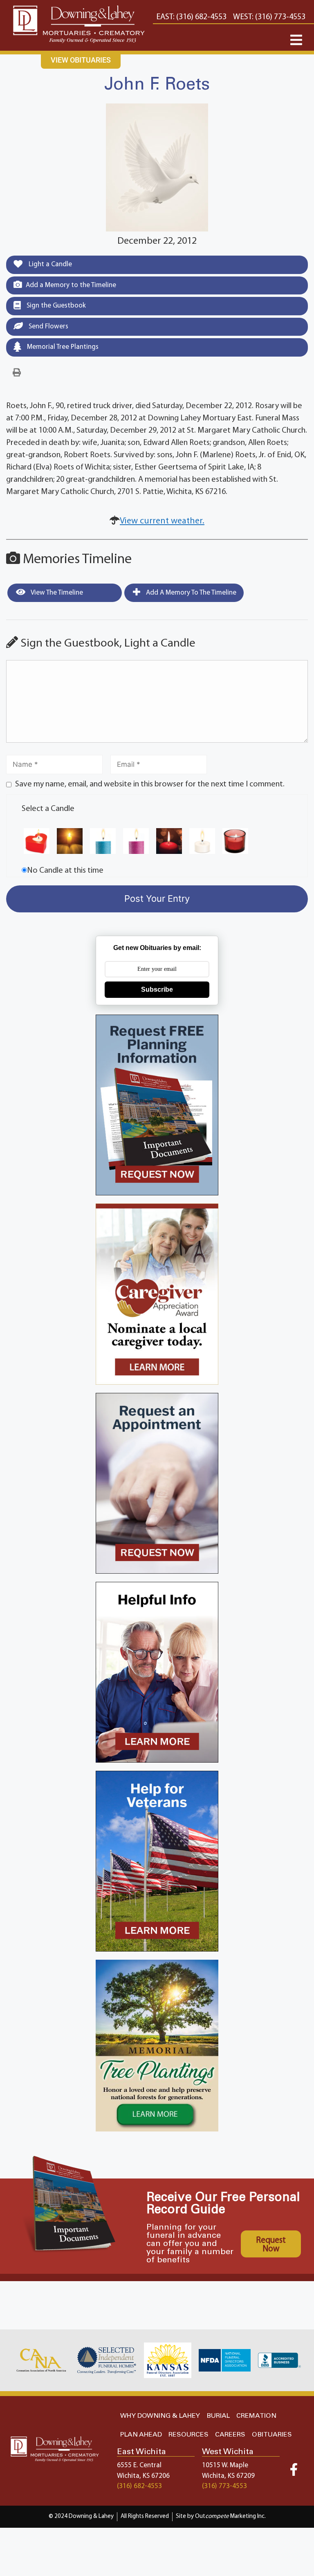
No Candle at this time (65, 871)
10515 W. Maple (225, 2465)
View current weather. (162, 521)
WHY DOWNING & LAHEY (160, 2416)
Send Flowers (48, 327)
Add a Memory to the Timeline (71, 285)
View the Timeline (56, 593)
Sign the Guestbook (55, 306)
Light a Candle (49, 264)
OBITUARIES (272, 2435)
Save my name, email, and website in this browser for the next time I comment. (150, 784)
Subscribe (157, 989)
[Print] (17, 373)
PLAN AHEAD (141, 2435)
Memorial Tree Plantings (62, 347)
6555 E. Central (139, 2465)
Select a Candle (48, 809)
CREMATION (256, 2416)
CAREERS (230, 2435)
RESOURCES (188, 2435)
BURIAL (218, 2416)
